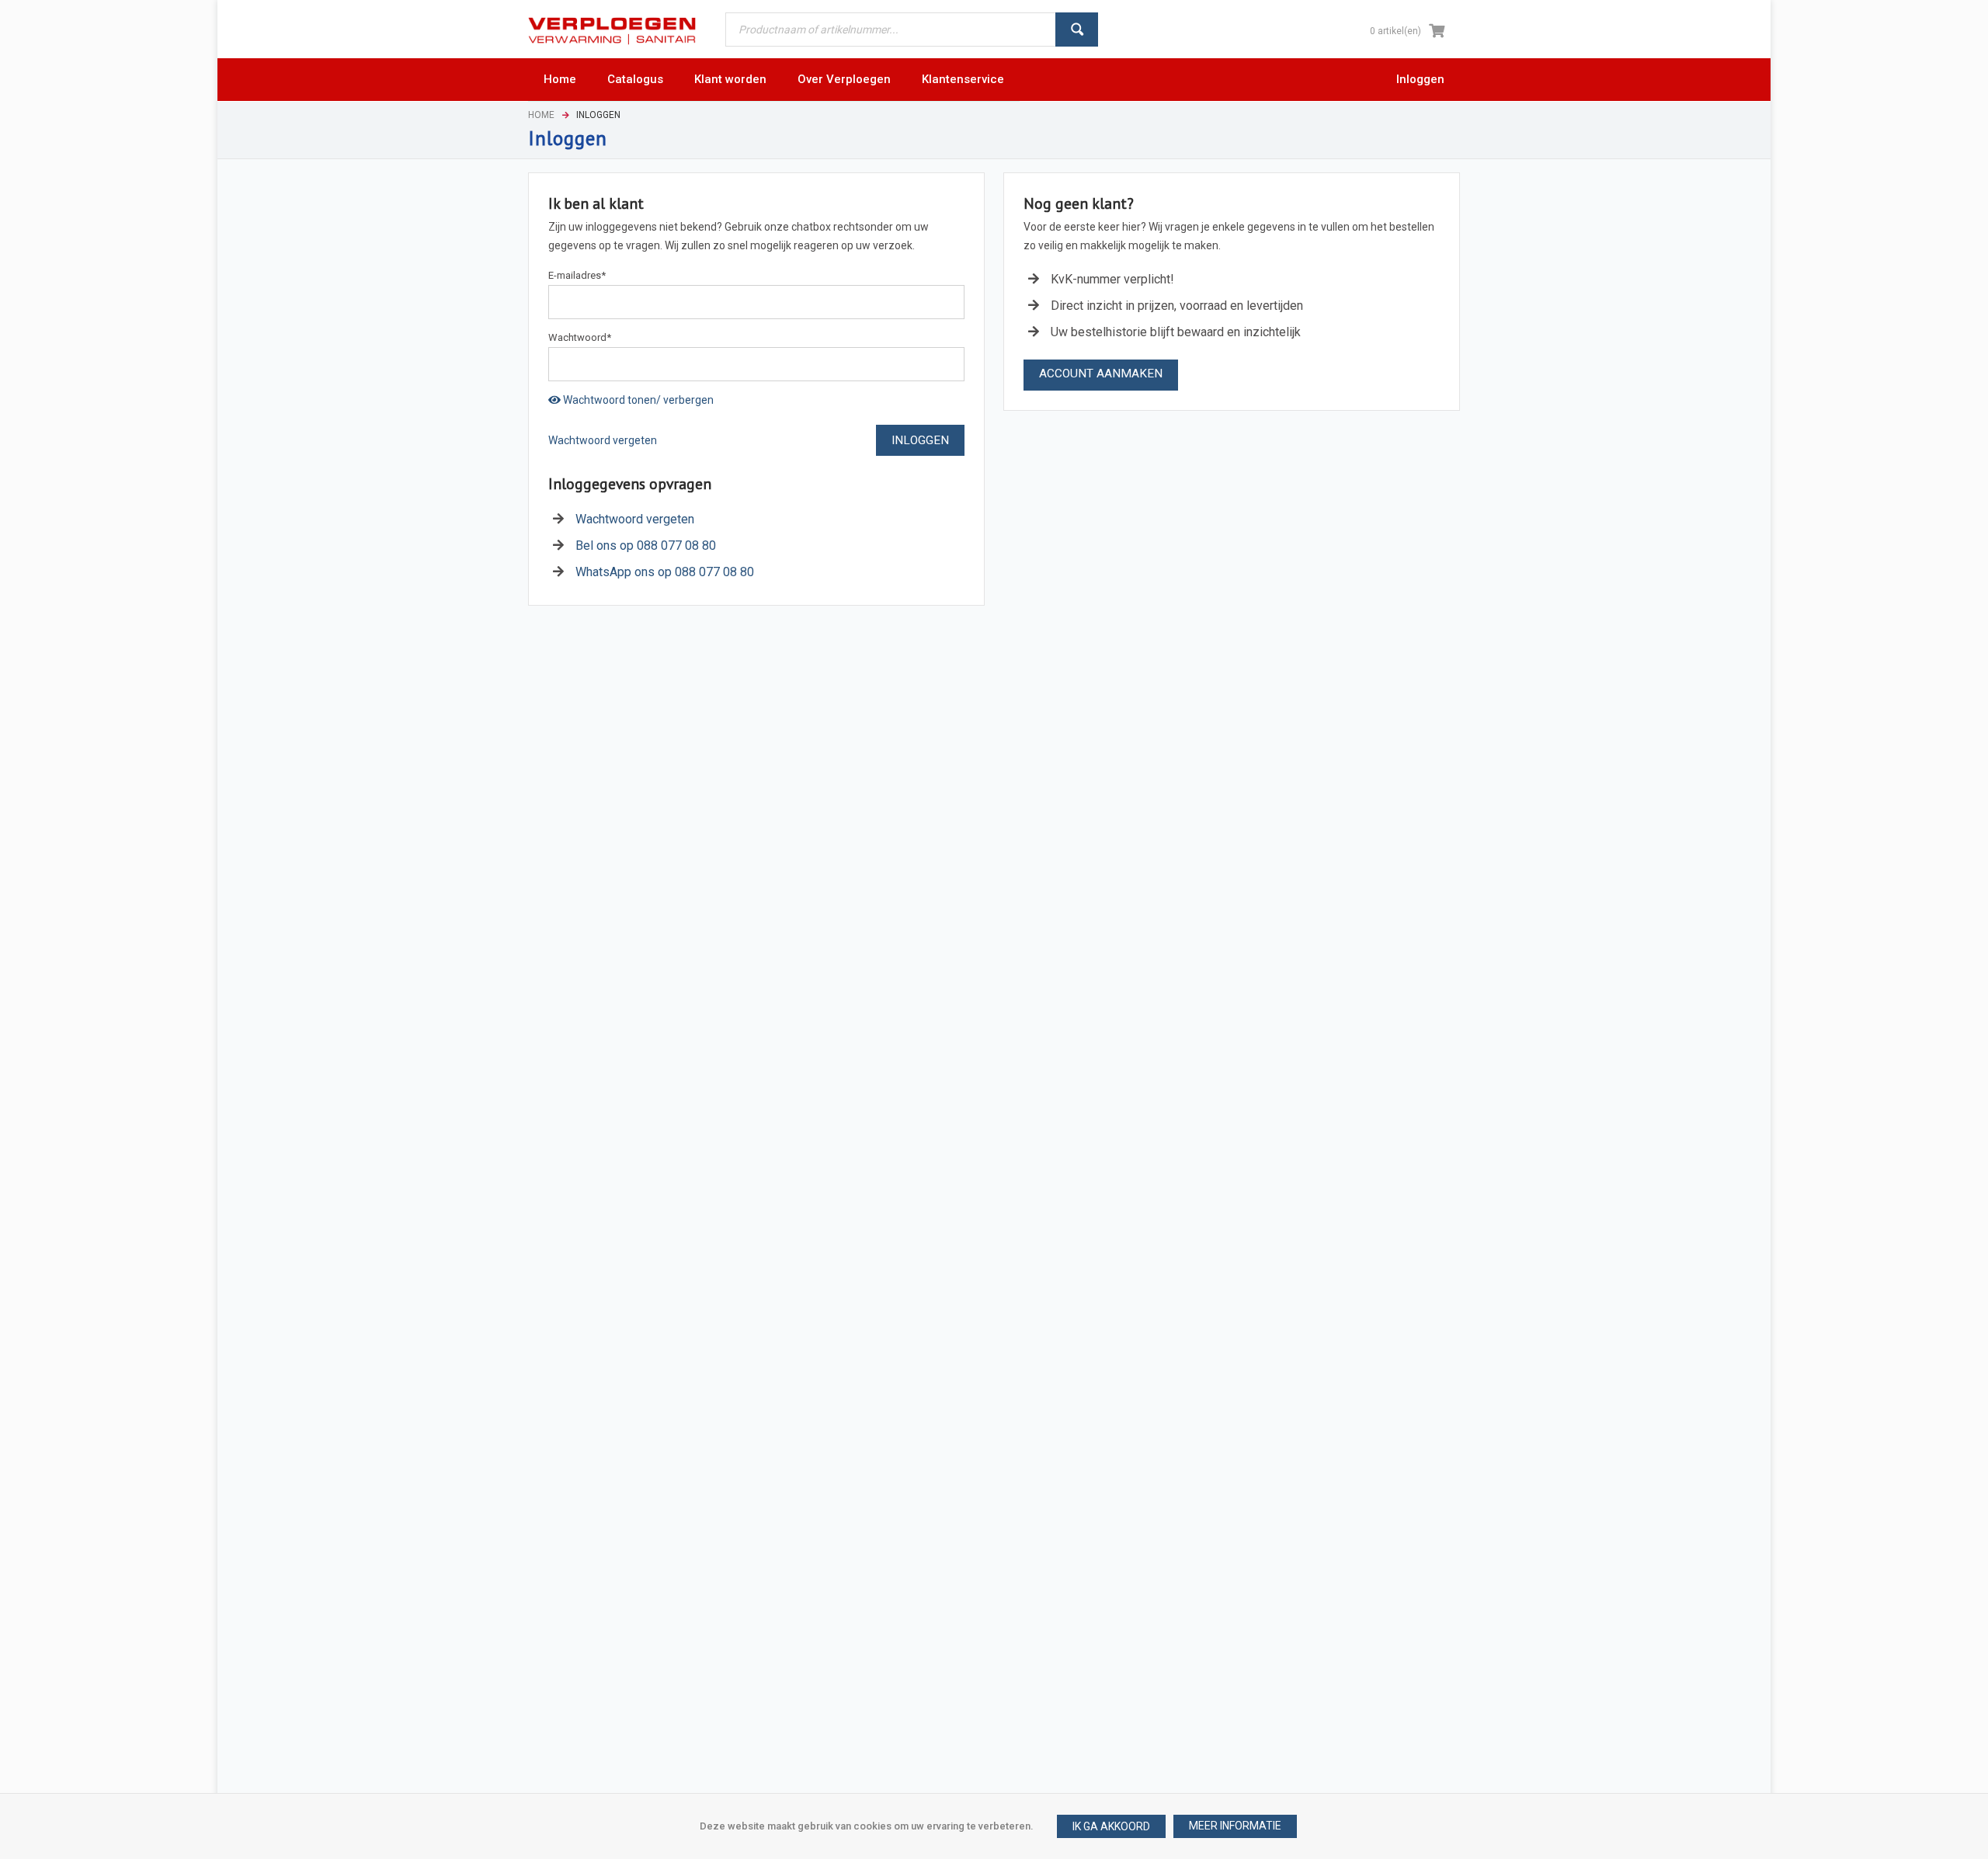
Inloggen (1420, 79)
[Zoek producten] (1077, 30)
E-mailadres (577, 275)
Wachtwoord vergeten (603, 440)
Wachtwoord (580, 337)
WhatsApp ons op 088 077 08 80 (665, 572)
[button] (1235, 1826)
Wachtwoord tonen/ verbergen (637, 400)
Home (541, 115)
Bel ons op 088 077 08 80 (646, 546)
